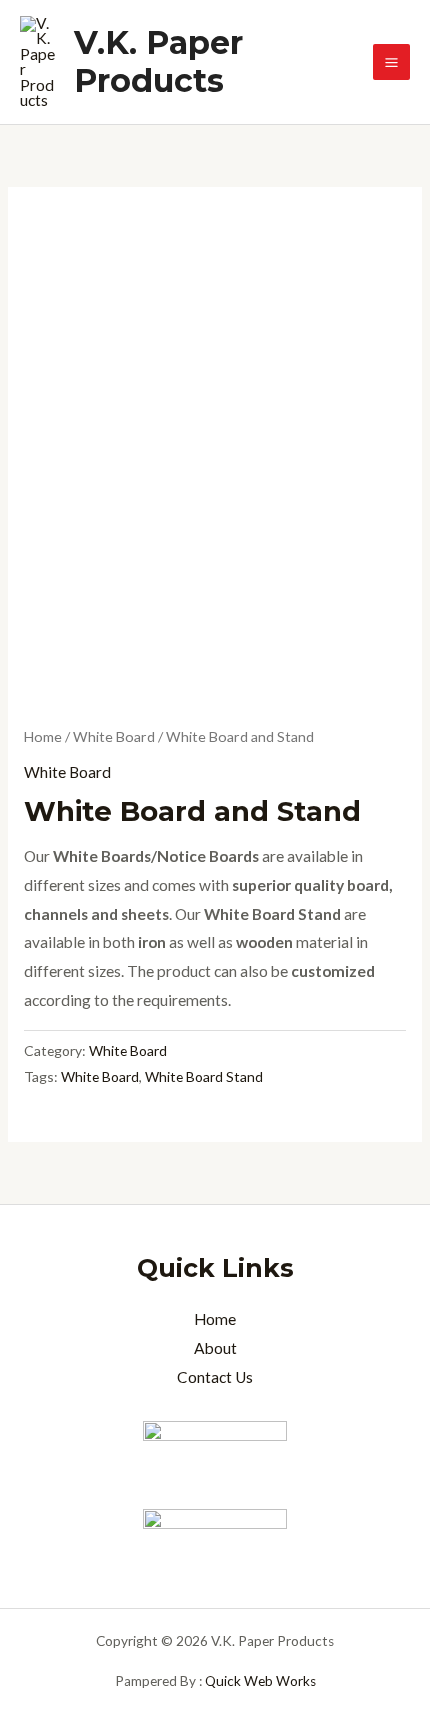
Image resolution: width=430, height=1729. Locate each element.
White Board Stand (204, 1076)
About (215, 1348)
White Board (114, 736)
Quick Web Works (260, 1681)
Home (43, 736)
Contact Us (215, 1377)
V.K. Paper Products (158, 61)
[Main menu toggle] (391, 62)
